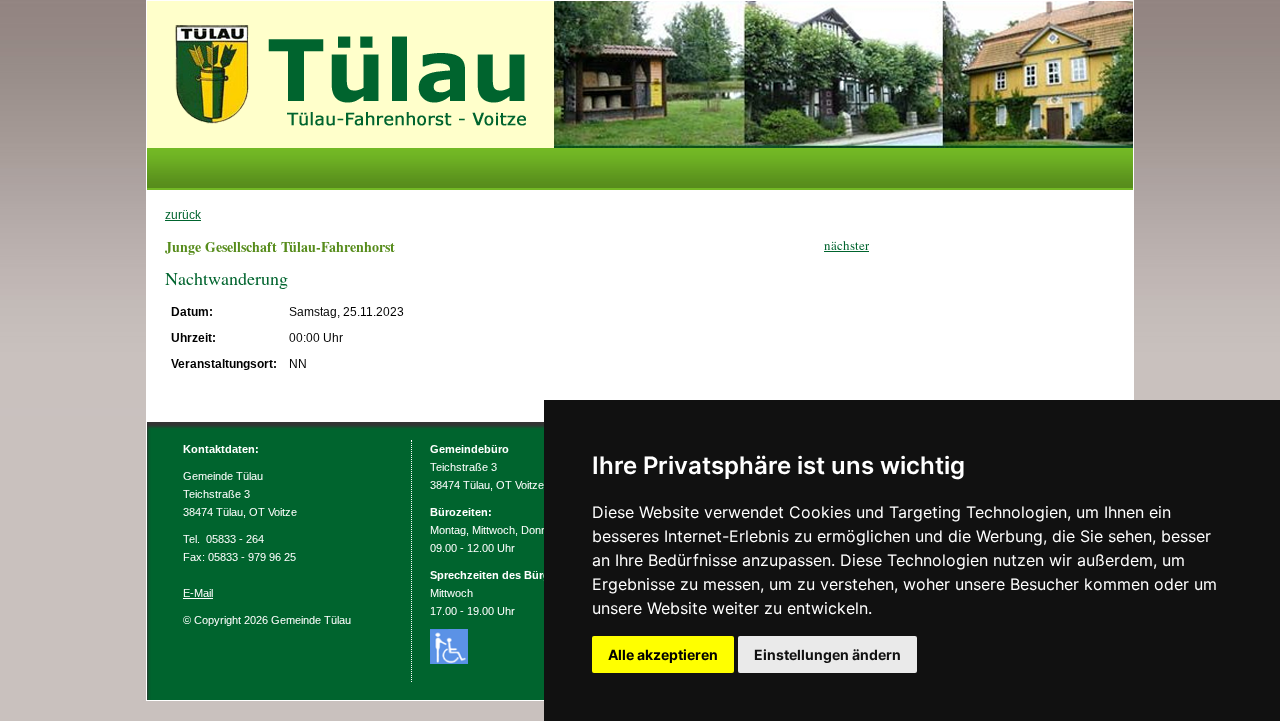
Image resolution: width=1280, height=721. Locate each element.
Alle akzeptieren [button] (663, 654)
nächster (846, 245)
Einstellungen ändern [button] (827, 654)
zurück (183, 215)
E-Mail (198, 593)
